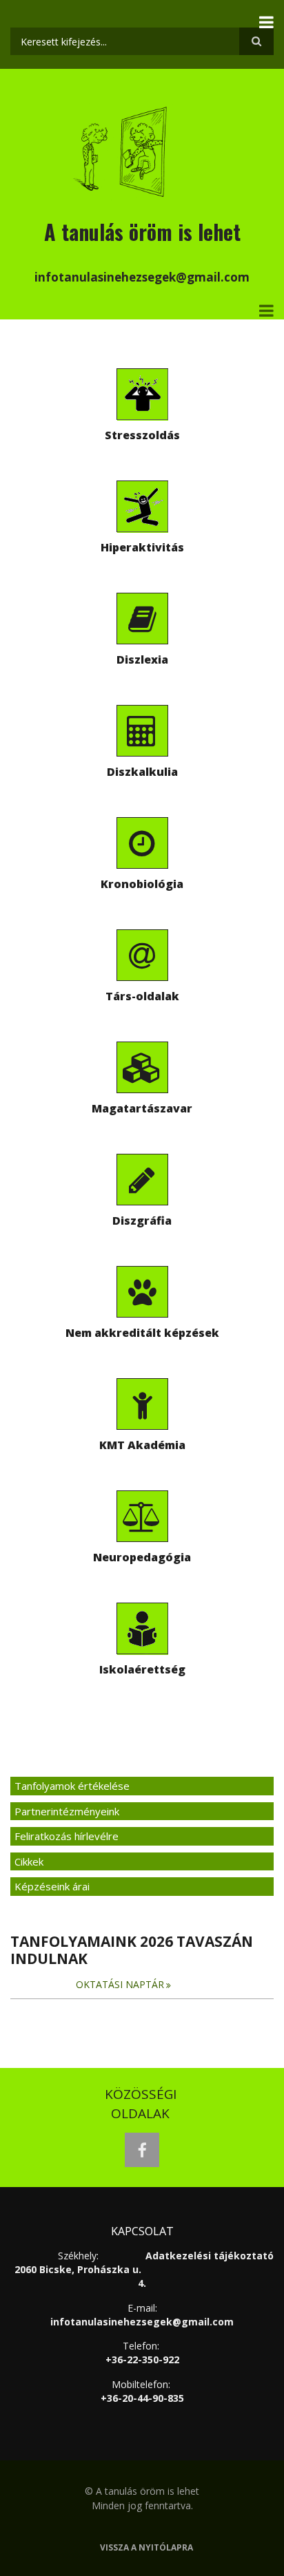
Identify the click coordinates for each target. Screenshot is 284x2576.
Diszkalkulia (142, 772)
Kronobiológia (142, 884)
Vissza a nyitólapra (146, 2548)
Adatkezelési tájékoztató (210, 2256)
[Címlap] (121, 150)
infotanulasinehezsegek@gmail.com (142, 2322)
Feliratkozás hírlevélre (67, 1836)
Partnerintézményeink (67, 1811)
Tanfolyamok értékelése (72, 1786)
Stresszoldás (142, 435)
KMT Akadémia (142, 1445)
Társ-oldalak (142, 996)
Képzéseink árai (52, 1886)
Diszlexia (142, 659)
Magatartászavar (142, 1108)
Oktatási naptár (120, 1984)
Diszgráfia (142, 1221)
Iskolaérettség (142, 1669)
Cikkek (29, 1861)
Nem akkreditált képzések (142, 1333)
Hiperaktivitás (142, 547)
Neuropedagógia (142, 1557)
